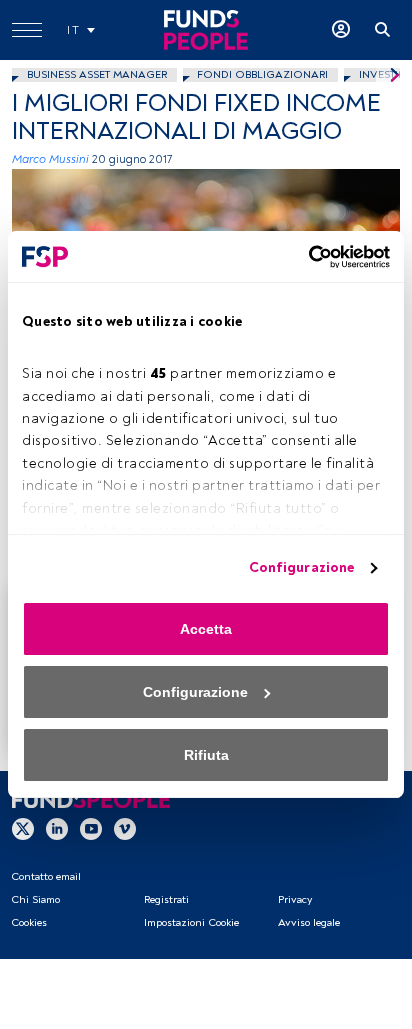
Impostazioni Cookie (191, 922)
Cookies (29, 922)
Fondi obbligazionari (262, 74)
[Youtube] (91, 828)
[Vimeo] (125, 828)
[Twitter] (23, 828)
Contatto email (46, 876)
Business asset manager (97, 74)
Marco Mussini (50, 159)
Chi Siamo (35, 899)
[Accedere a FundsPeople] (341, 30)
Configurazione (301, 567)
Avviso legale (309, 922)
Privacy (295, 899)
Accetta (206, 629)
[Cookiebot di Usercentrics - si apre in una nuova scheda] (302, 257)
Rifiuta (206, 755)
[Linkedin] (57, 828)
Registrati (166, 899)
